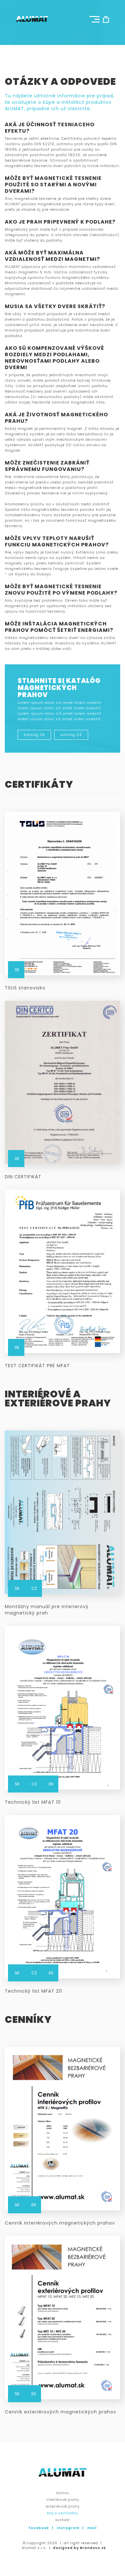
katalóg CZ (71, 735)
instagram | (71, 2528)
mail (92, 2528)
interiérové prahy (63, 2500)
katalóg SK (34, 735)
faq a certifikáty (63, 2513)
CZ (34, 1588)
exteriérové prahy (63, 2506)
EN (51, 1784)
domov (63, 2493)
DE (17, 970)
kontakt (63, 2520)
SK (17, 1588)
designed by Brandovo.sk (79, 2548)
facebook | (42, 2528)
